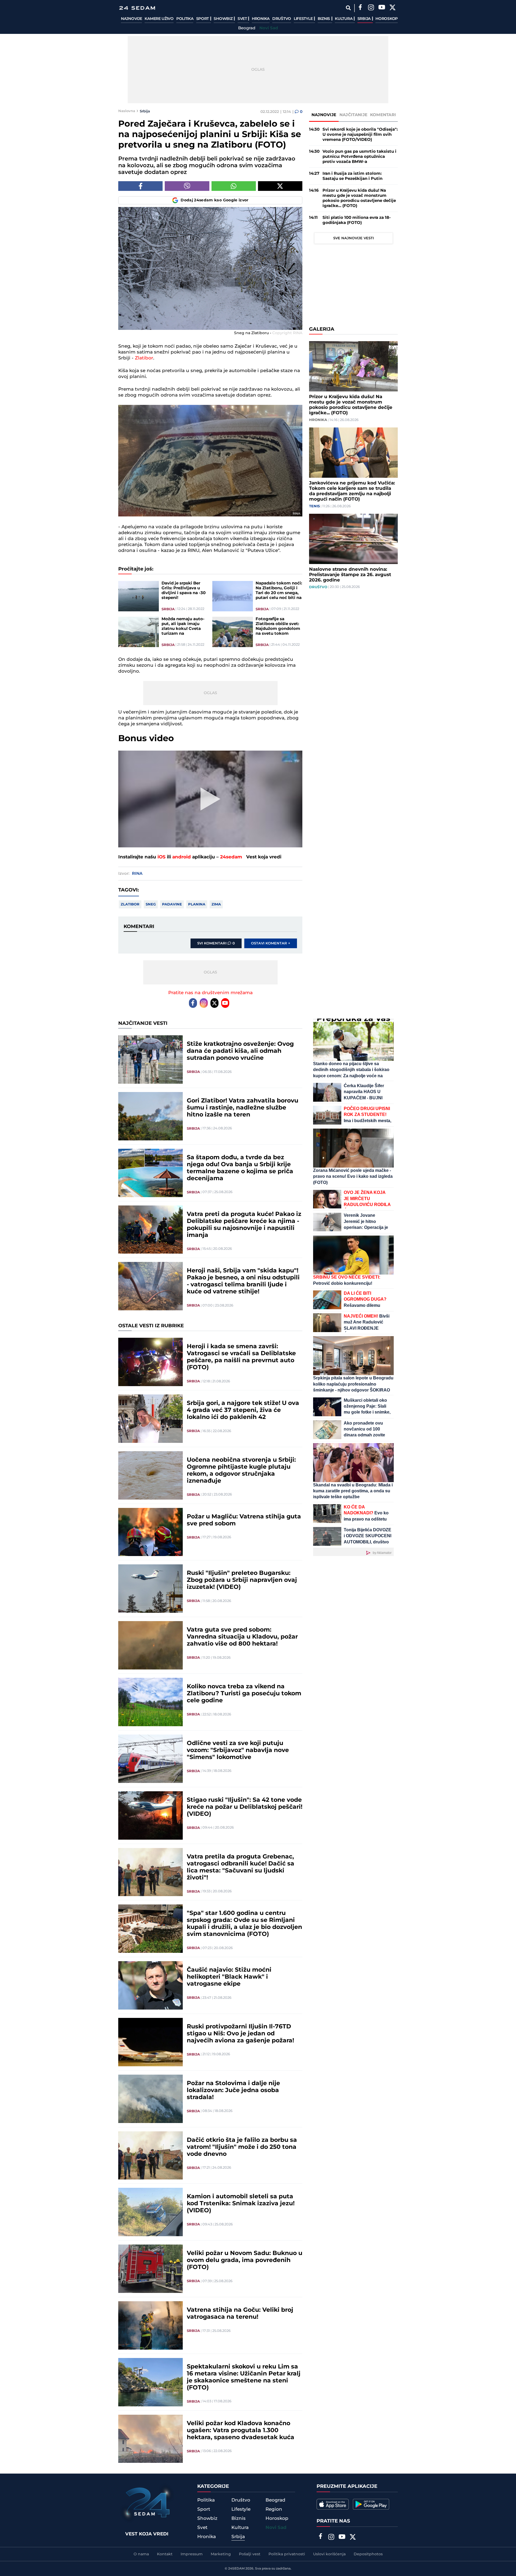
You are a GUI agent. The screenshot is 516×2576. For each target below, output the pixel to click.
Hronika (261, 19)
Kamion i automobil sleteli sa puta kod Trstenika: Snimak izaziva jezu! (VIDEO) (241, 2204)
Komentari (383, 115)
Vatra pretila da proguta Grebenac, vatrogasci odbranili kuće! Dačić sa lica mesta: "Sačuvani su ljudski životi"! (241, 1867)
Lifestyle (304, 19)
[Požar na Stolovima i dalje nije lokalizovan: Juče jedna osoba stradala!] (150, 2099)
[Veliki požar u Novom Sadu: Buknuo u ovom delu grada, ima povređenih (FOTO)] (150, 2269)
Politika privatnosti (287, 2554)
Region (274, 2509)
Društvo (282, 19)
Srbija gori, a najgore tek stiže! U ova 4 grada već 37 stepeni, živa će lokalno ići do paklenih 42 (243, 1410)
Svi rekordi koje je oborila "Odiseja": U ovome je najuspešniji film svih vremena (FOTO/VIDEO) (360, 135)
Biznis (324, 19)
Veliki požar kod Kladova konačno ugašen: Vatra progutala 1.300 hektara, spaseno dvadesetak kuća (241, 2431)
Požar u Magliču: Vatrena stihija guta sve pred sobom (244, 1520)
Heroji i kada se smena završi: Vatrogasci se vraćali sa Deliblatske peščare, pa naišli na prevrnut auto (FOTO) (241, 1357)
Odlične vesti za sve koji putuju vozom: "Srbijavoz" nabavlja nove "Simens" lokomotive (238, 1750)
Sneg (151, 904)
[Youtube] (225, 1003)
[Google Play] (371, 2504)
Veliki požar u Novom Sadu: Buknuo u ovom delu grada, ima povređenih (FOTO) (245, 2260)
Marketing (221, 2554)
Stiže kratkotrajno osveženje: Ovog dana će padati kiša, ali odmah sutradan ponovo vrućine (240, 1051)
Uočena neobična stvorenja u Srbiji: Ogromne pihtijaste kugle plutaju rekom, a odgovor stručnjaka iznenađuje (241, 1471)
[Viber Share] (187, 186)
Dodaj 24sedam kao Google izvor (215, 200)
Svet (243, 19)
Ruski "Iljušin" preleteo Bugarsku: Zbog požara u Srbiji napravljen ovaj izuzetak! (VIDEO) (242, 1580)
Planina (197, 904)
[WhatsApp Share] (234, 186)
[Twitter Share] (280, 186)
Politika (185, 19)
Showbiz (224, 19)
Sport (203, 19)
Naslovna (127, 111)
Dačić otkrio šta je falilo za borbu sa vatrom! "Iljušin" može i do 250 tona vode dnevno (242, 2147)
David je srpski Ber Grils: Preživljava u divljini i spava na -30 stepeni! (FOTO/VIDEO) (184, 591)
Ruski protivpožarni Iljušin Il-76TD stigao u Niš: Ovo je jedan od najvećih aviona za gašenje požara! (240, 2034)
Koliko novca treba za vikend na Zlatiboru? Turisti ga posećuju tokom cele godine (244, 1694)
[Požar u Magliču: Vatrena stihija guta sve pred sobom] (150, 1532)
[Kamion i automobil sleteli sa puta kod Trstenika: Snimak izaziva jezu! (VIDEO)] (150, 2212)
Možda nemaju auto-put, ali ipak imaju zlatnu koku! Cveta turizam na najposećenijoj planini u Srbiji (185, 626)
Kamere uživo (159, 19)
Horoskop (387, 19)
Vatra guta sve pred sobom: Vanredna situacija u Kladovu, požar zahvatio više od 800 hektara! (242, 1637)
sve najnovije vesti (354, 238)
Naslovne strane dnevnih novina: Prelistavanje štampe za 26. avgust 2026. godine (350, 575)
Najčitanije (353, 115)
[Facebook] (360, 8)
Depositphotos (368, 2554)
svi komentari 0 (216, 943)
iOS (162, 857)
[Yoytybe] (382, 8)
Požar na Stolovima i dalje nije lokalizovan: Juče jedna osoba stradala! (233, 2090)
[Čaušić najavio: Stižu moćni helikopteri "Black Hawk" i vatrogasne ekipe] (150, 1985)
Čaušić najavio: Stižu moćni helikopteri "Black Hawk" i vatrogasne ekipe (229, 1977)
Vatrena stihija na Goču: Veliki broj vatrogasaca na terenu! (240, 2314)
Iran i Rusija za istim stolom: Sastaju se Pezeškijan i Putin (352, 176)
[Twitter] (392, 8)
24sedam (231, 857)
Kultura (344, 19)
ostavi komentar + (271, 943)
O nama (141, 2554)
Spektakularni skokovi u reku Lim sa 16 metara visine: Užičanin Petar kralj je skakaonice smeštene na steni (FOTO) (244, 2377)
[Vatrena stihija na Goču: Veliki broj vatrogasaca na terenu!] (150, 2325)
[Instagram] (371, 8)
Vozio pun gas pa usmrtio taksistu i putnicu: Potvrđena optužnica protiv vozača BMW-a (359, 157)
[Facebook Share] (140, 186)
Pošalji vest (250, 2554)
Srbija (365, 19)
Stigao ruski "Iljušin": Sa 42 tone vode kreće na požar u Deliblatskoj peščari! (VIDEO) (245, 1807)
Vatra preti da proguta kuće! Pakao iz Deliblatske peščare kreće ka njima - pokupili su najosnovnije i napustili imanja (244, 1225)
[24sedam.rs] (137, 8)
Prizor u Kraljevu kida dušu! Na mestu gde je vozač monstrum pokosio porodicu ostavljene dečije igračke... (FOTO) (359, 198)
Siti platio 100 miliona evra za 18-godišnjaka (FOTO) (357, 220)
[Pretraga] (348, 8)
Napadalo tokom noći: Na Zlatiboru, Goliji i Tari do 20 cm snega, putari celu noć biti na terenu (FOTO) (279, 591)
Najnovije (131, 19)
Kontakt (165, 2554)
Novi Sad (269, 28)
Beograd (247, 28)
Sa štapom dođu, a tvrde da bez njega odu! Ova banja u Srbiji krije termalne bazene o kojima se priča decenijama (240, 1168)
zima (216, 904)
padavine (172, 904)
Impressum (192, 2554)
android (182, 857)
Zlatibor (144, 358)
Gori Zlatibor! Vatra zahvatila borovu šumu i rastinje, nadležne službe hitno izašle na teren (243, 1108)
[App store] (333, 2504)
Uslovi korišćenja (329, 2554)
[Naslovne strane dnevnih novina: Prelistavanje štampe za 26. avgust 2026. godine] (353, 539)
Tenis (314, 506)
